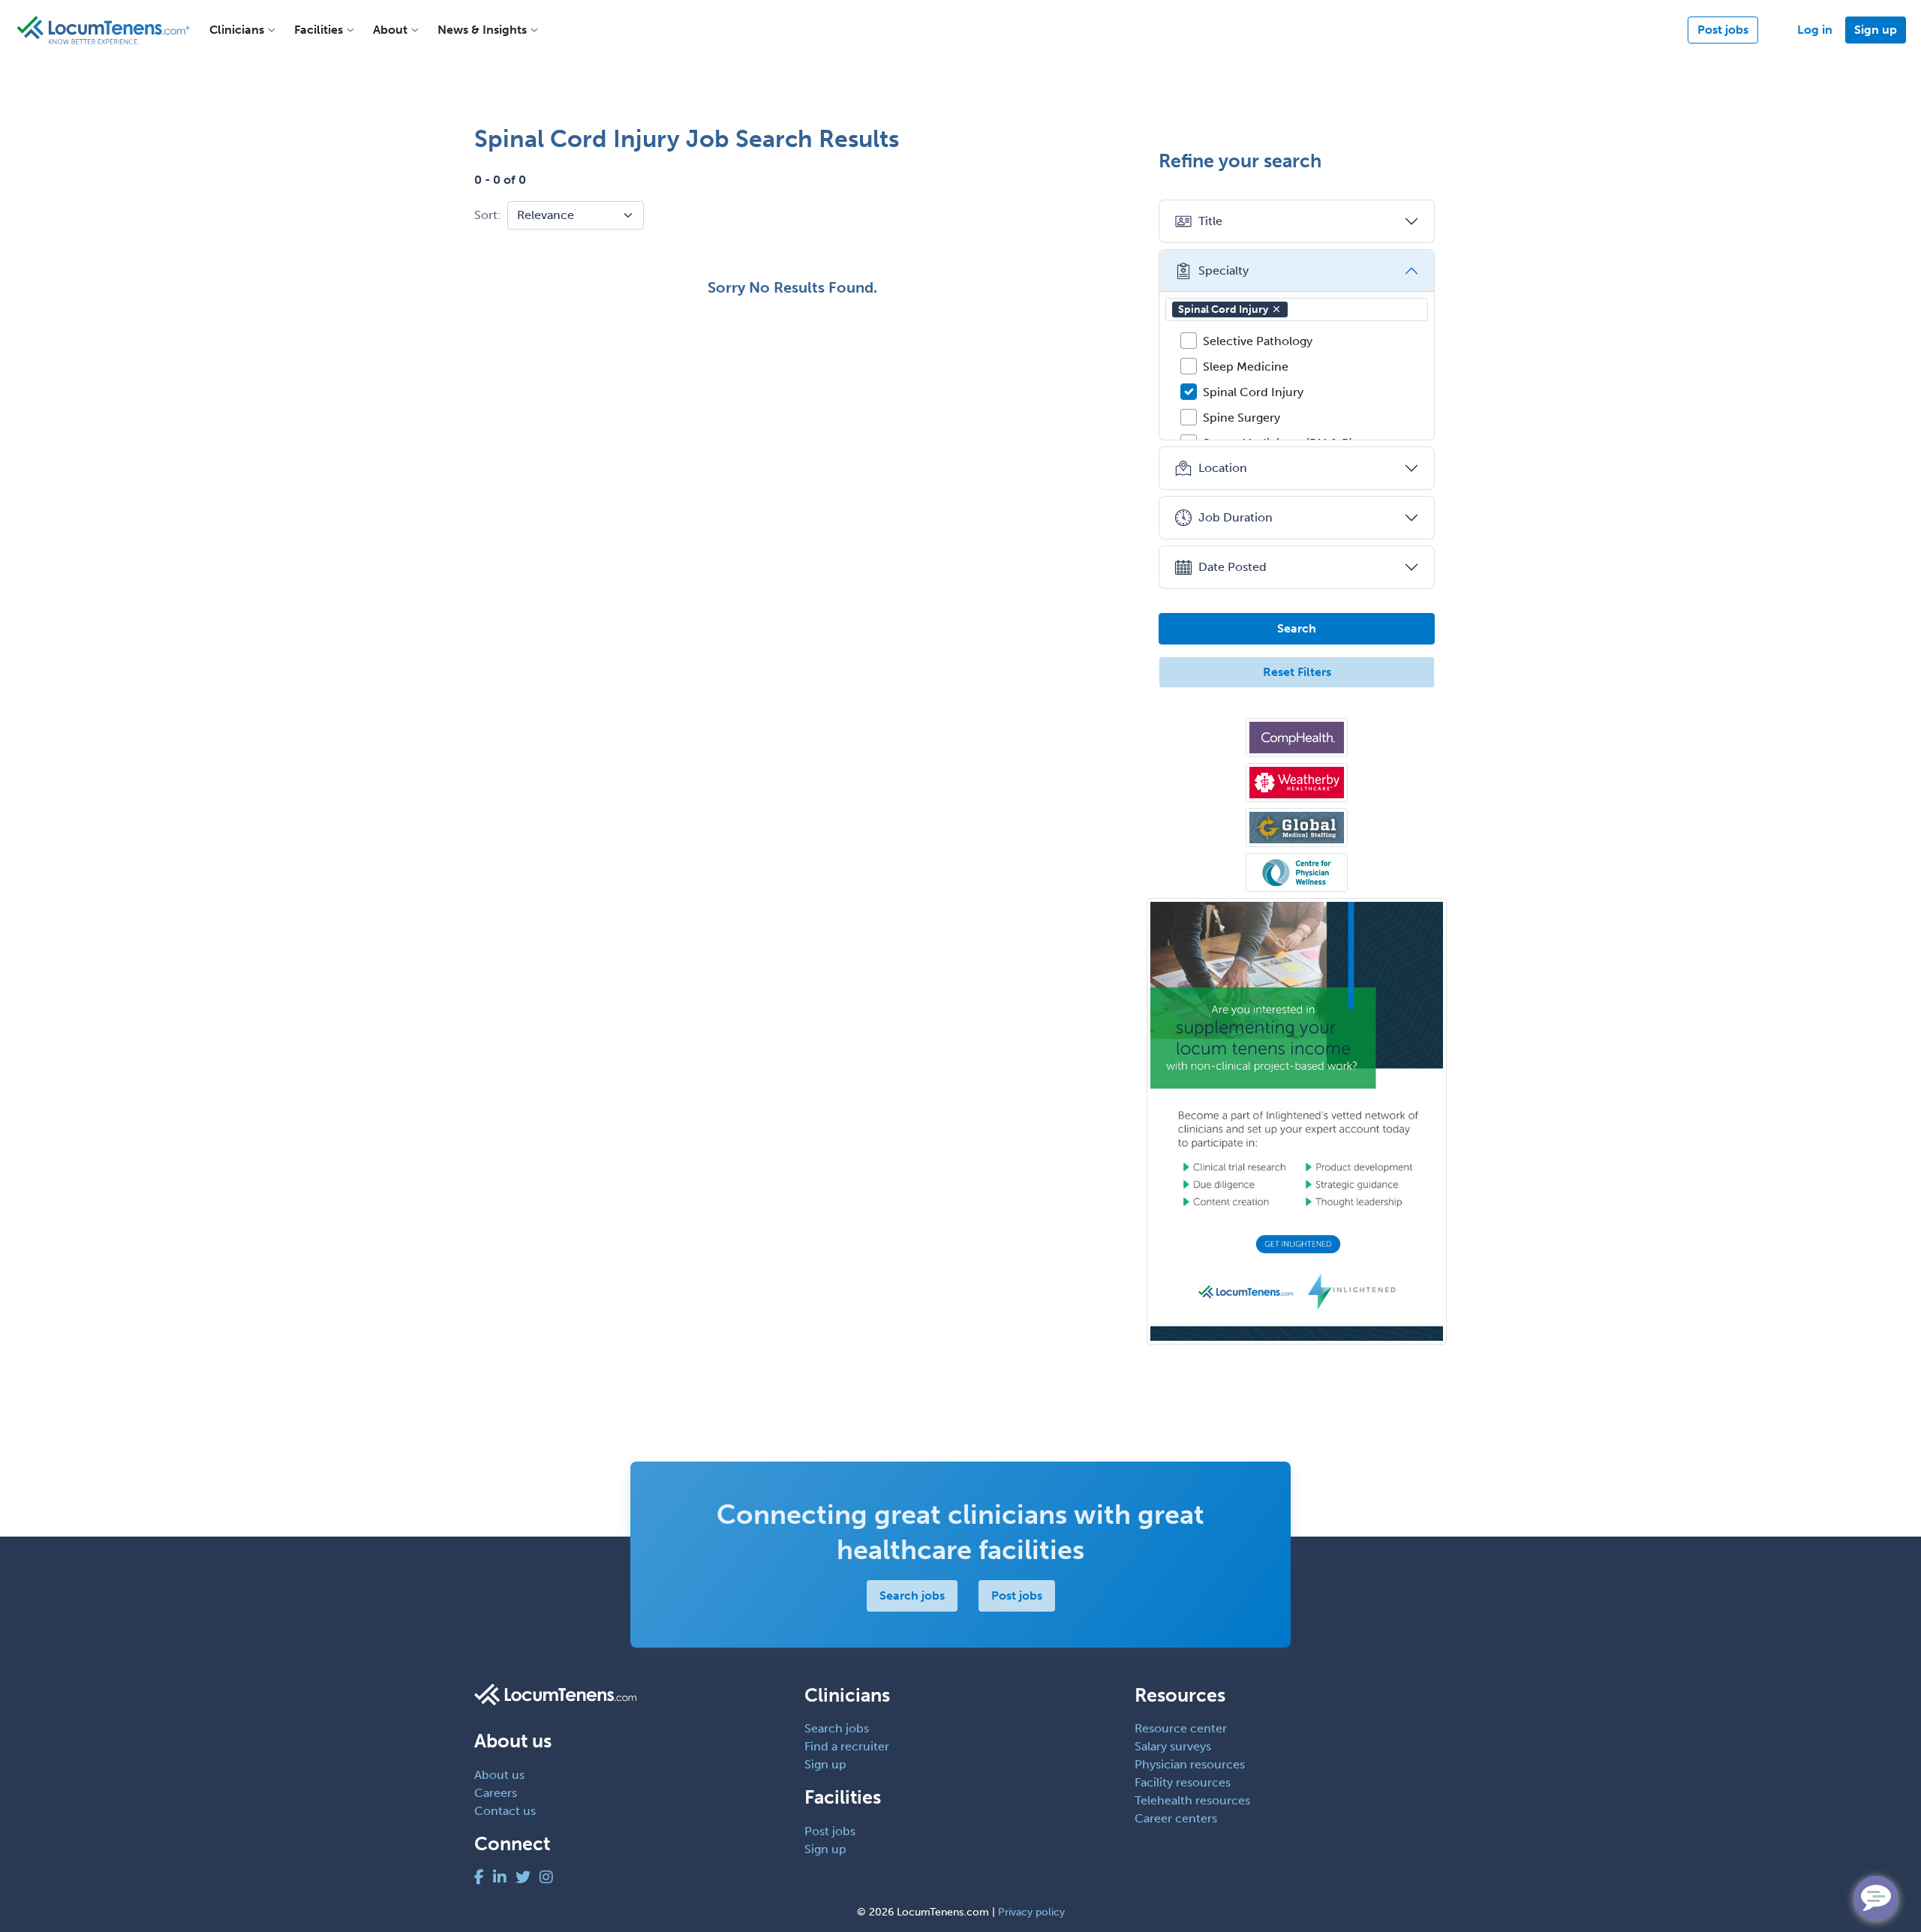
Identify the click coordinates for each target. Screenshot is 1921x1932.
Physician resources (1190, 1764)
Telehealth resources (1192, 1800)
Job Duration (1236, 517)
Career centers (1176, 1818)
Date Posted (1233, 567)
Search (1297, 628)
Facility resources (1183, 1782)
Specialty (1224, 270)
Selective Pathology (1258, 341)
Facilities (319, 30)
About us (499, 1775)
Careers (496, 1793)
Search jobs (912, 1595)
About (390, 30)
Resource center (1181, 1728)
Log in (1815, 30)
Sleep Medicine (1246, 367)
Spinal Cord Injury (1223, 309)
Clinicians (237, 30)
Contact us (505, 1811)
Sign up (1876, 30)
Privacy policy (1031, 1912)
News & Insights (482, 30)
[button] (1276, 309)
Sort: (488, 215)
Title (1210, 221)
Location (1223, 468)
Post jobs (1723, 30)
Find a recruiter (847, 1746)
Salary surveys (1173, 1746)
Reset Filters (1297, 672)
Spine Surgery (1242, 418)
